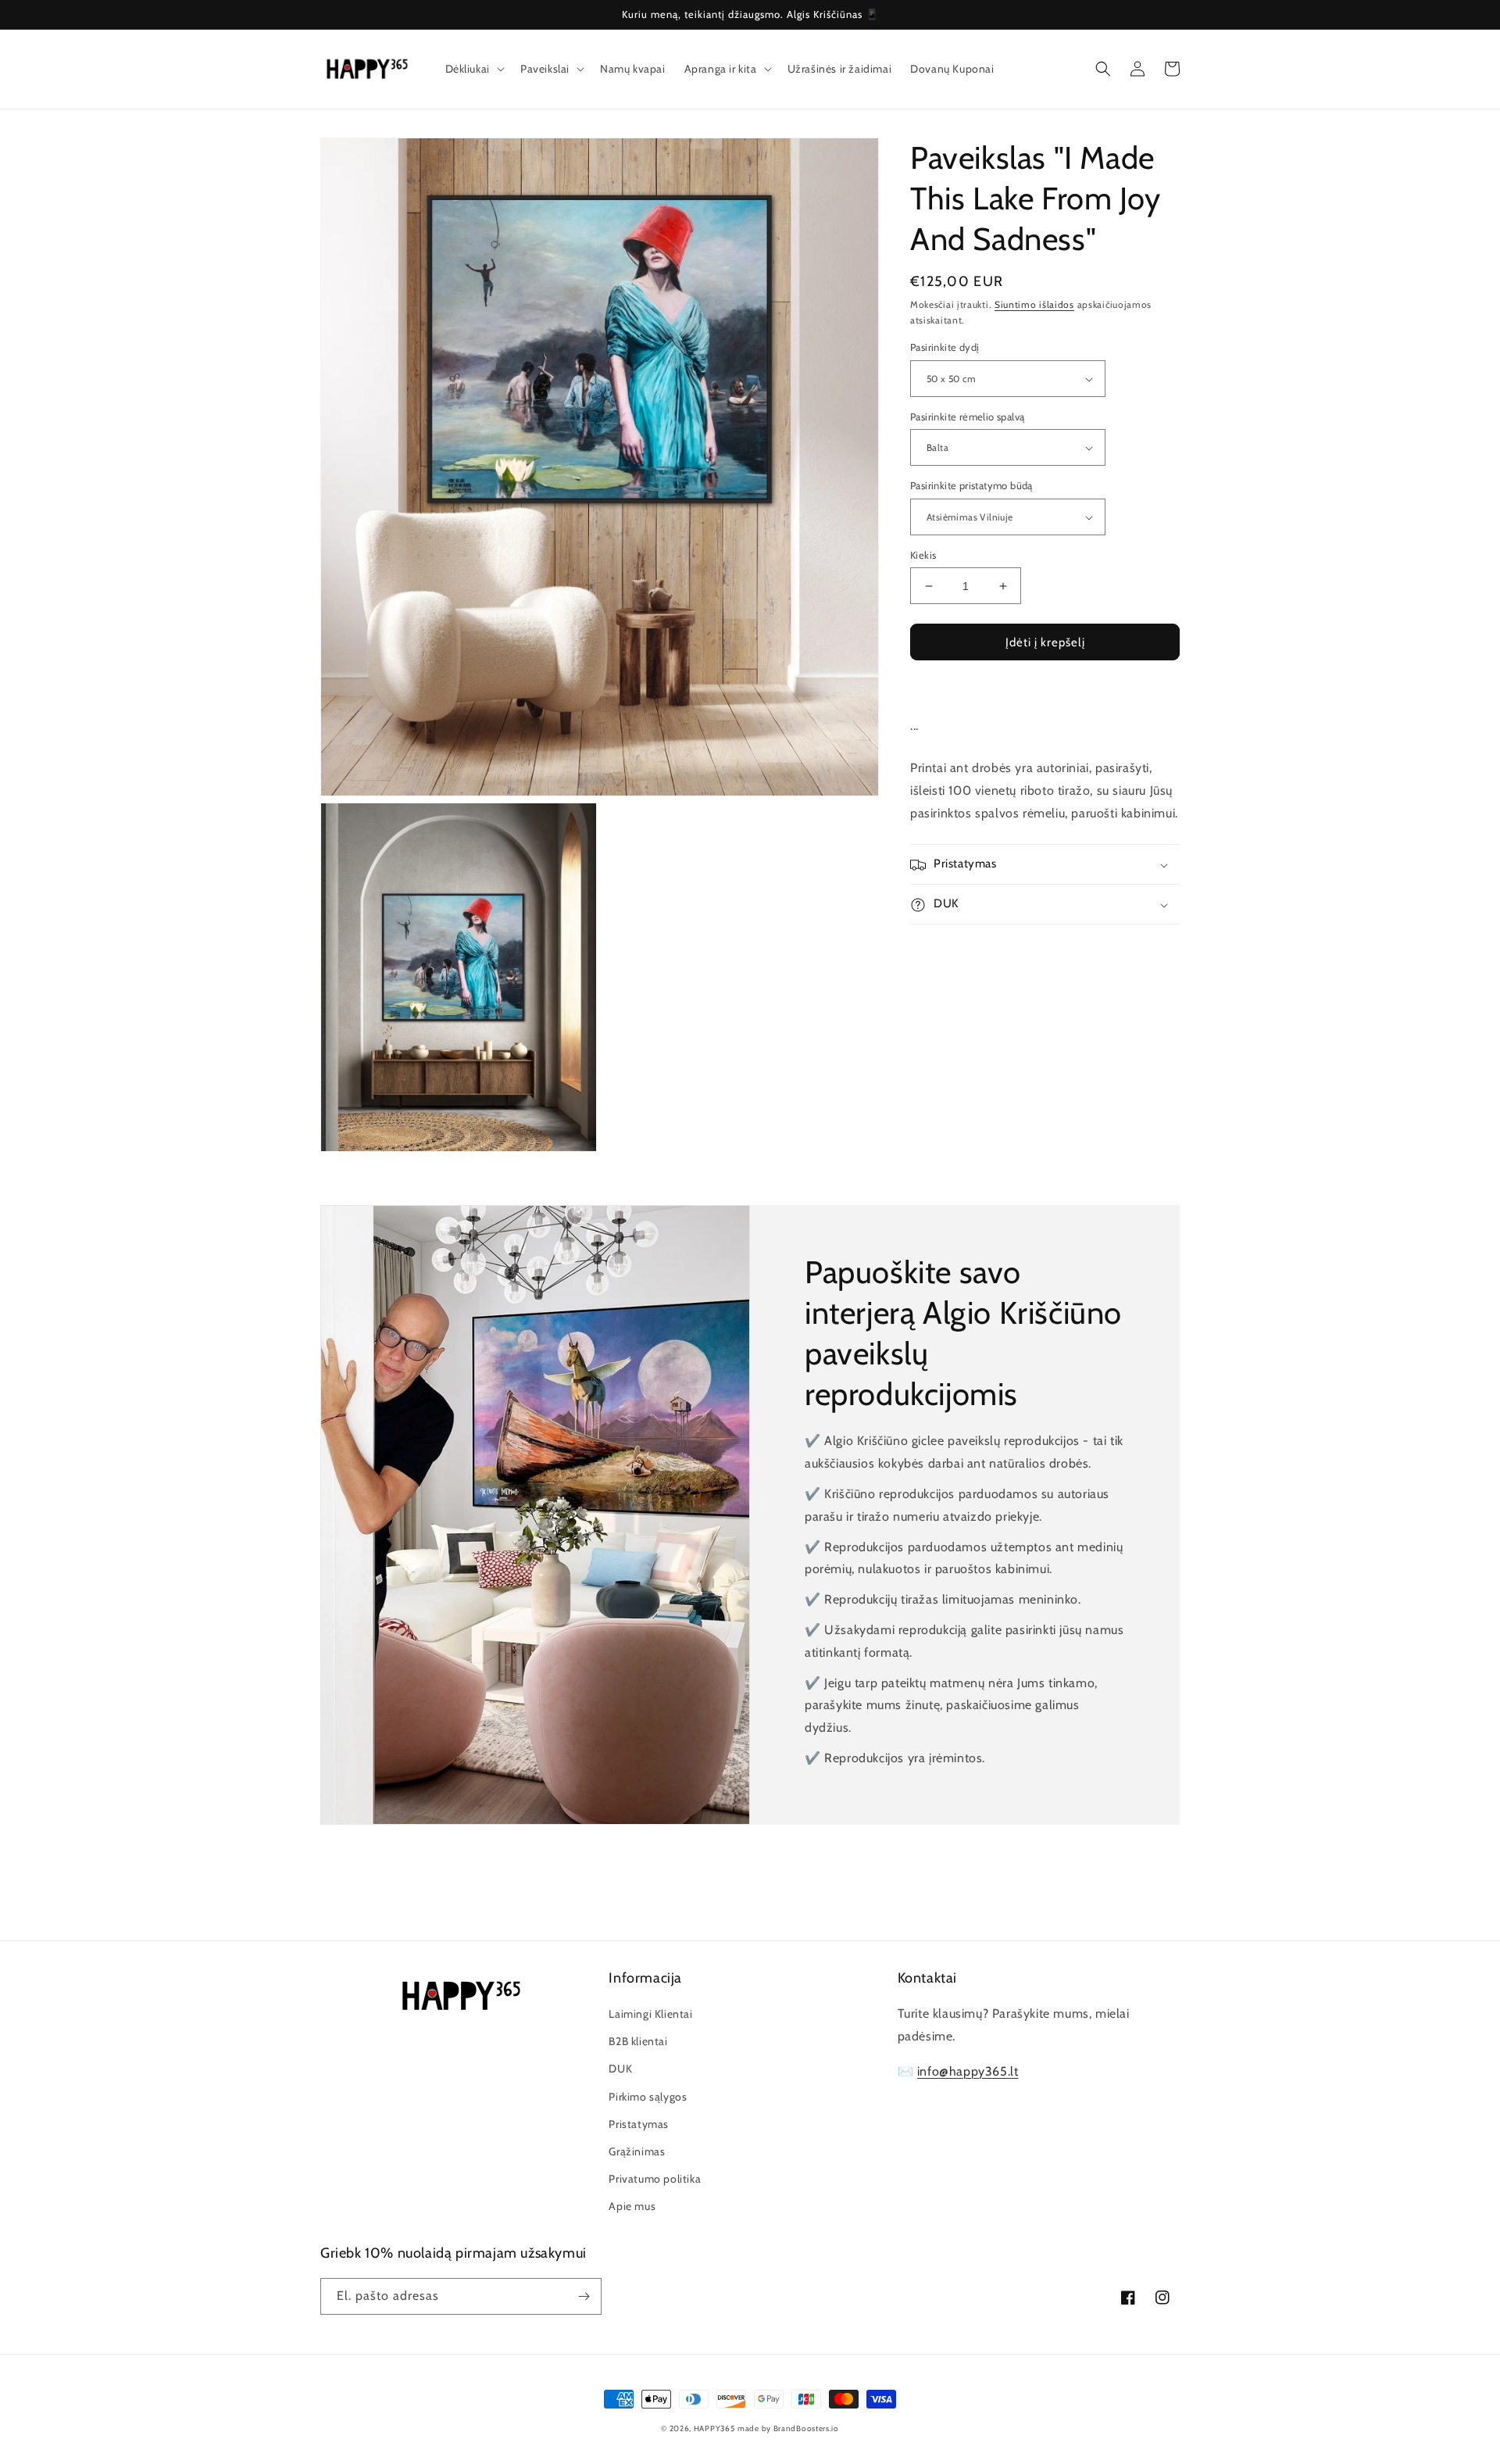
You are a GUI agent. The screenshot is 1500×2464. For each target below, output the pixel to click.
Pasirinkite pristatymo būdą (971, 486)
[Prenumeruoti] (584, 2296)
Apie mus (632, 2206)
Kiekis (923, 555)
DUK (620, 2069)
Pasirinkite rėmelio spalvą (967, 417)
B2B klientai (638, 2041)
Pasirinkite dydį (945, 348)
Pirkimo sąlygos (648, 2097)
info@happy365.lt (968, 2071)
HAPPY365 (714, 2428)
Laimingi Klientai (650, 2014)
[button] (473, 69)
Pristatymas (639, 2124)
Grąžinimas (637, 2151)
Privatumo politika (655, 2179)
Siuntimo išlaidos (1034, 304)
